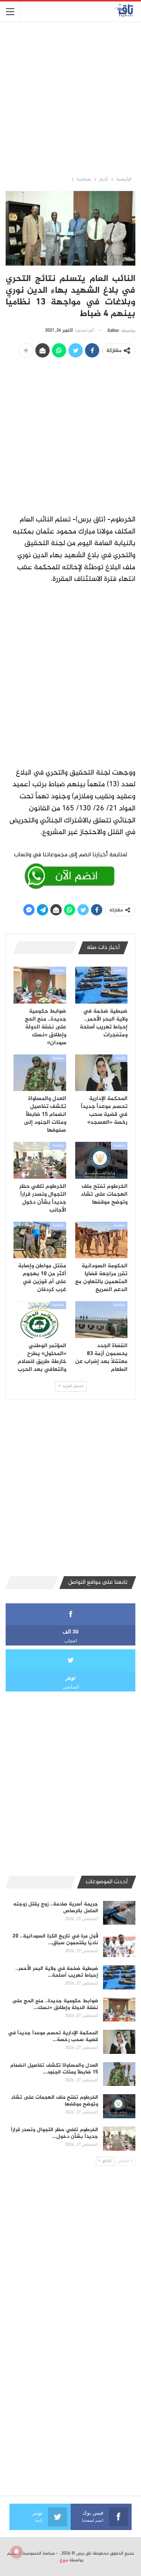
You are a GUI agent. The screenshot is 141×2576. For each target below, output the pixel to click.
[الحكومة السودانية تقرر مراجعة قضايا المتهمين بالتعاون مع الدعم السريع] (102, 1240)
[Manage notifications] (17, 2552)
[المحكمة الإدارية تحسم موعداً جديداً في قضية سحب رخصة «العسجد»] (102, 1073)
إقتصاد (120, 1058)
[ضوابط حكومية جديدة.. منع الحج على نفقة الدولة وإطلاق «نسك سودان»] (40, 985)
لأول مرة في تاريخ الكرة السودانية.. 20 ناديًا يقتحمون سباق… (55, 1940)
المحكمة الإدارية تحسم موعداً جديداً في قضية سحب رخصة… (53, 2036)
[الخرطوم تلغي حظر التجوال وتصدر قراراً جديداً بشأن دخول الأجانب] (40, 1160)
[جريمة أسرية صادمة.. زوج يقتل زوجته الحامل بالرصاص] (119, 1913)
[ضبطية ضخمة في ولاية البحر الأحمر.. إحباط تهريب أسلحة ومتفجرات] (102, 985)
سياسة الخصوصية (39, 2553)
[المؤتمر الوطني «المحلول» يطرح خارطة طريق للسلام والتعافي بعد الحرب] (40, 1320)
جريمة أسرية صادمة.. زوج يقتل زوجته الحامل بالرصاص (56, 1908)
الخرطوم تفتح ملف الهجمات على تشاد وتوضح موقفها (55, 2101)
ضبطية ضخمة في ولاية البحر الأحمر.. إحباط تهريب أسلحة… (57, 1972)
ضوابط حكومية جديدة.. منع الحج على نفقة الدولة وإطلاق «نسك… (55, 2004)
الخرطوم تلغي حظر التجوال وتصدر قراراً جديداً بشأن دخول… (55, 2133)
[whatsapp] (70, 869)
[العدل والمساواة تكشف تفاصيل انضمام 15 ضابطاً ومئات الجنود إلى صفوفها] (40, 1073)
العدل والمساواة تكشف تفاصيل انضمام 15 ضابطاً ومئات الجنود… (54, 2069)
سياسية (119, 970)
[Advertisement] (70, 99)
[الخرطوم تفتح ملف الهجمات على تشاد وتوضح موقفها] (102, 1160)
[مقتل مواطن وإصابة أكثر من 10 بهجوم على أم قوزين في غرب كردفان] (40, 1240)
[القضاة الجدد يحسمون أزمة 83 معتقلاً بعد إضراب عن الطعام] (102, 1320)
